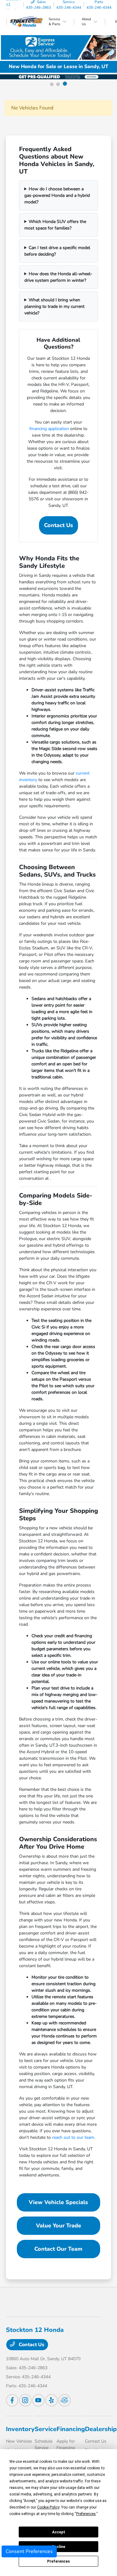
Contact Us (58, 525)
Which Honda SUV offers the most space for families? (55, 225)
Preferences (58, 2561)
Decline (59, 2547)
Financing (71, 2429)
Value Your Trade (58, 2226)
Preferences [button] (86, 2514)
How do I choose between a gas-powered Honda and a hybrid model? (57, 195)
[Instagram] (25, 2400)
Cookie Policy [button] (48, 2507)
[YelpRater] (51, 2400)
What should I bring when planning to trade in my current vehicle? (54, 306)
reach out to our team (73, 2137)
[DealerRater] (65, 2400)
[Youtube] (38, 2400)
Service (46, 2429)
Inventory (20, 2429)
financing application (49, 429)
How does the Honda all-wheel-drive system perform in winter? (58, 277)
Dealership (101, 2429)
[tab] (52, 84)
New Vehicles (19, 2441)
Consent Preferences (29, 2551)
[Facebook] (12, 2400)
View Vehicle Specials (58, 2202)
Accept (59, 2532)
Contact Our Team (58, 2249)
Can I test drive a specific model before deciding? (57, 251)
